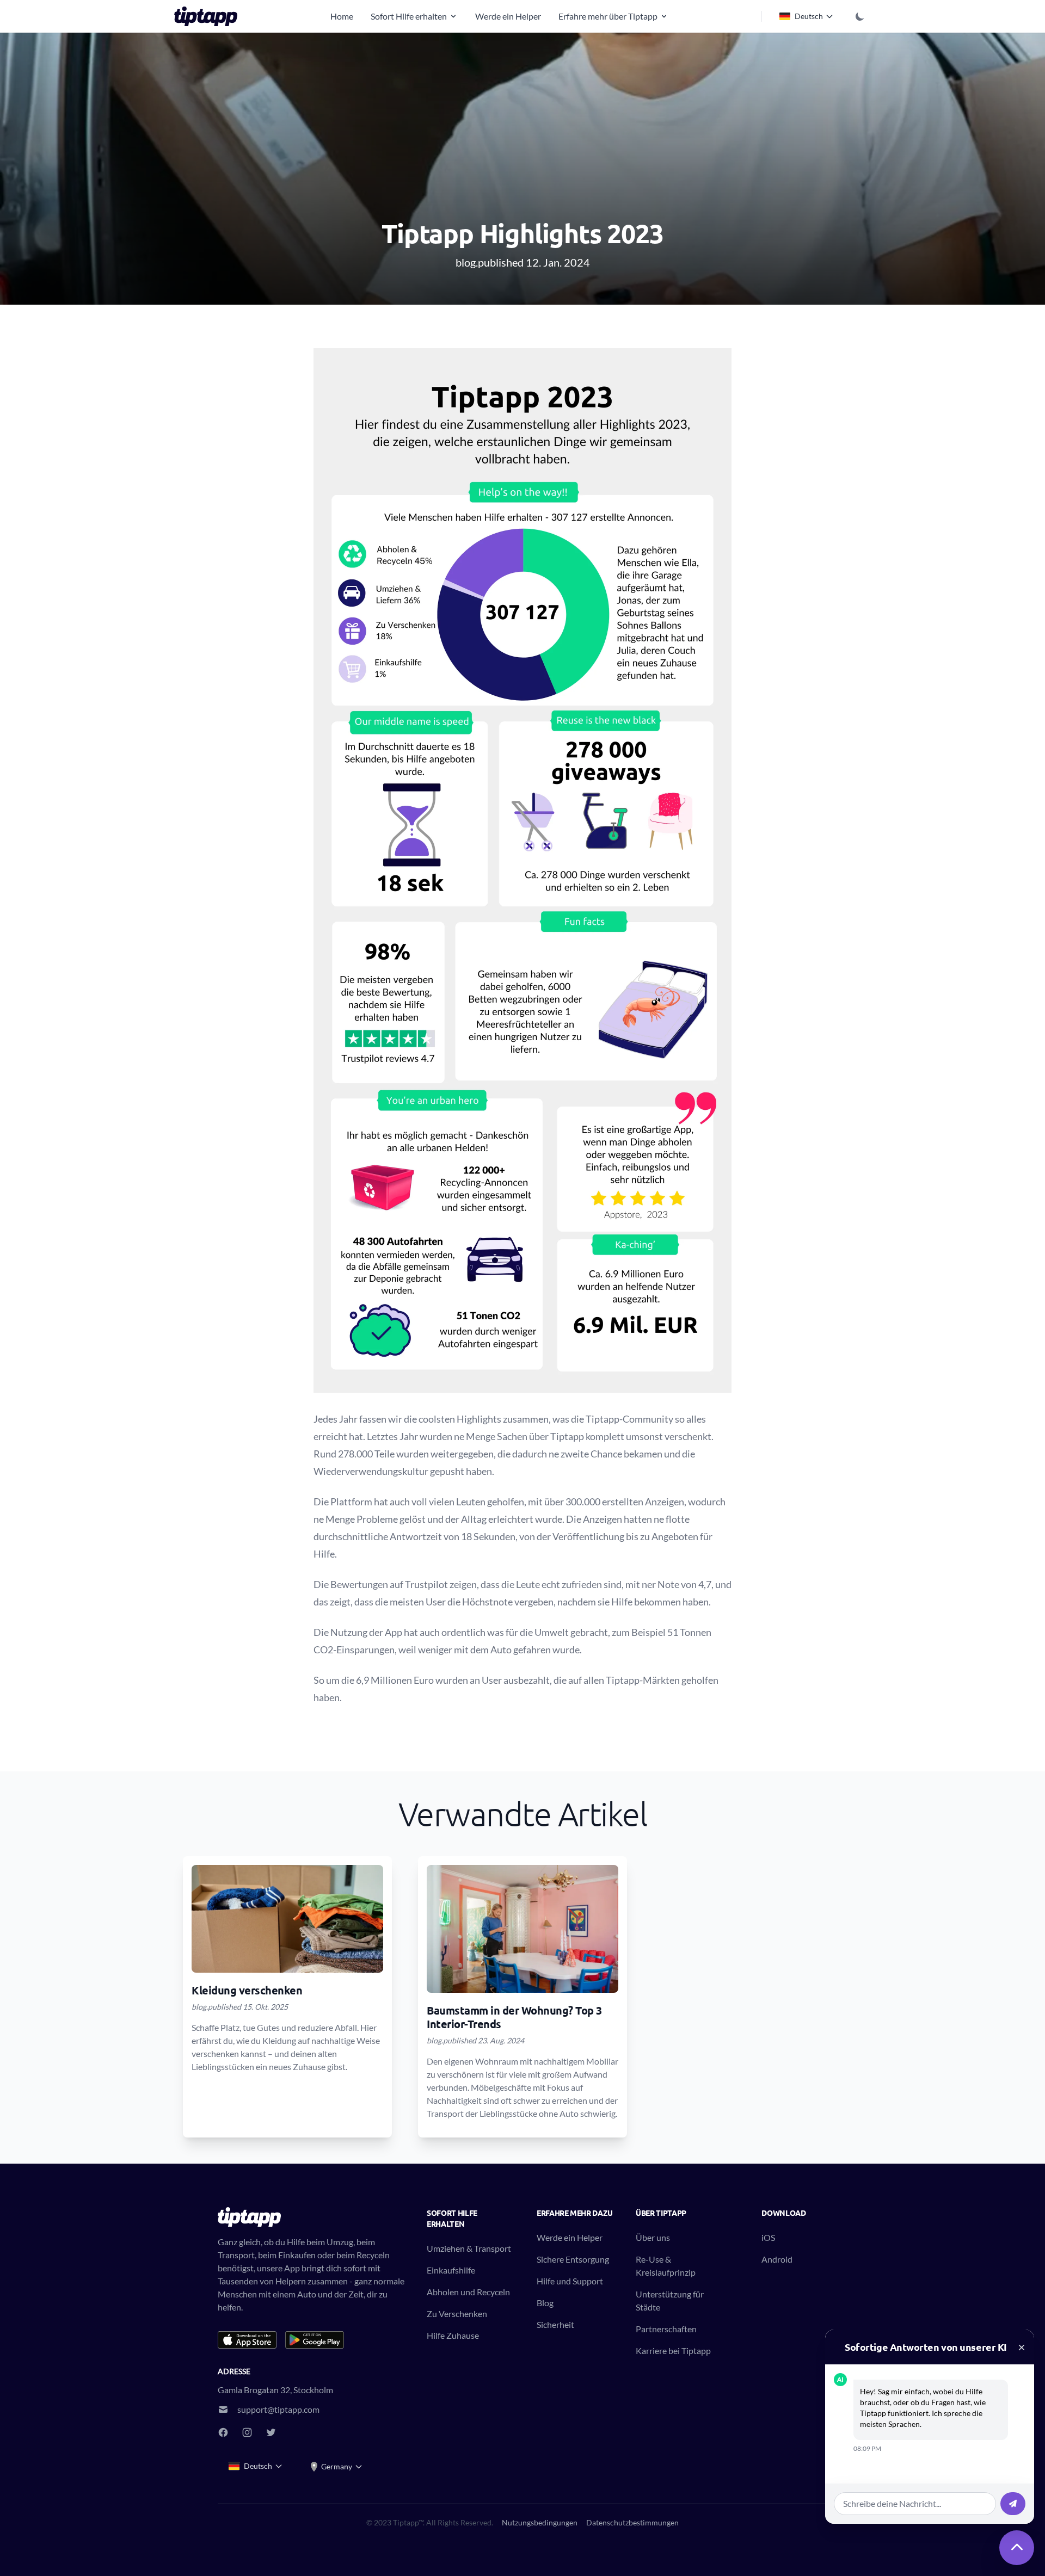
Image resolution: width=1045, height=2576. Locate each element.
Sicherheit (555, 2324)
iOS (768, 2237)
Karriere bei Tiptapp (673, 2350)
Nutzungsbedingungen (540, 2522)
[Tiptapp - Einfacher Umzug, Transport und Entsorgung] (209, 16)
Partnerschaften (666, 2329)
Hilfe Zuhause (453, 2335)
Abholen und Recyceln (468, 2292)
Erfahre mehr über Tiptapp (608, 16)
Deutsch (809, 16)
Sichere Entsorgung (573, 2259)
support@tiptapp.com (278, 2409)
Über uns (653, 2237)
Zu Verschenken (457, 2314)
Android (777, 2259)
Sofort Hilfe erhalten (409, 16)
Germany (337, 2466)
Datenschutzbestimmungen (632, 2522)
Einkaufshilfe (451, 2270)
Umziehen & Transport (469, 2248)
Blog (545, 2303)
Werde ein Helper (508, 16)
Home (342, 16)
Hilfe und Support (570, 2281)
